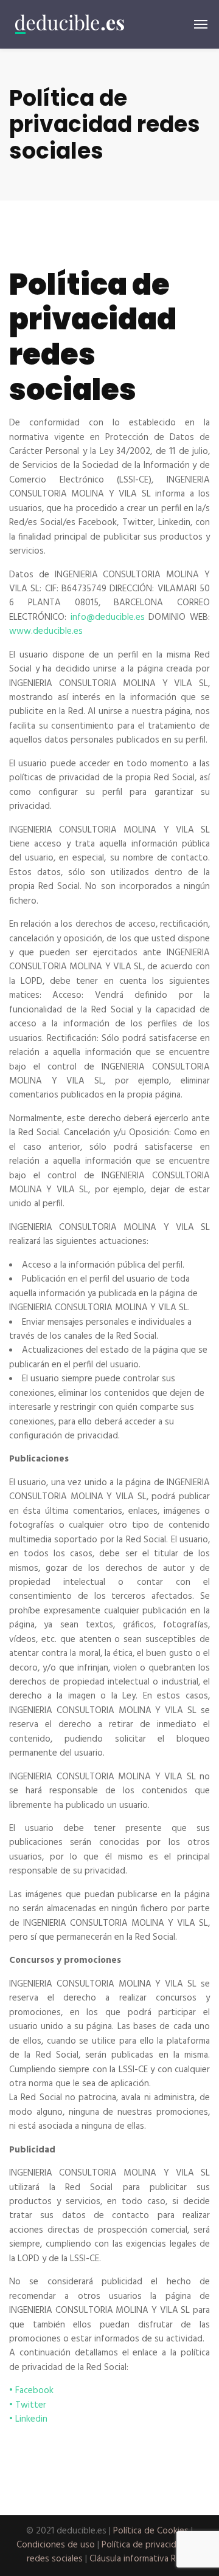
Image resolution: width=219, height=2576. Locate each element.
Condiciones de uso (56, 2545)
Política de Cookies (151, 2531)
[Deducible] (70, 24)
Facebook (34, 2391)
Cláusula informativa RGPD (141, 2559)
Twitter (31, 2405)
